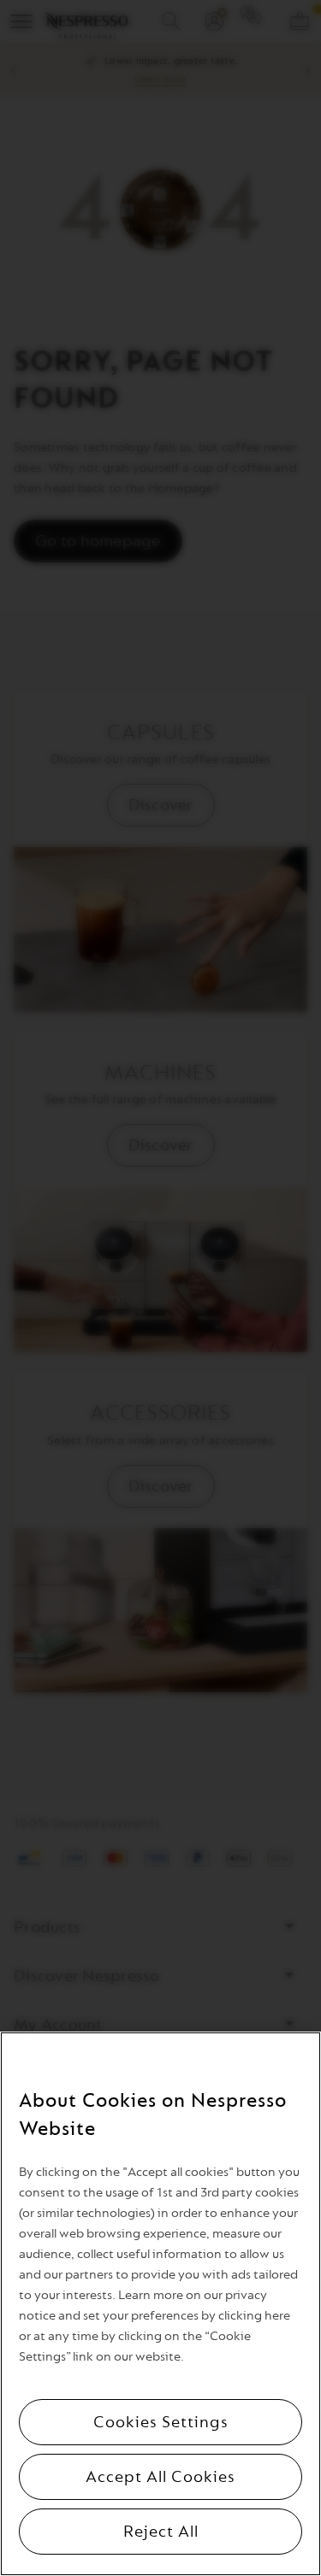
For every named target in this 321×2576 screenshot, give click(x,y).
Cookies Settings (161, 2422)
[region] (160, 2304)
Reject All (161, 2532)
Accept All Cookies (160, 2477)
